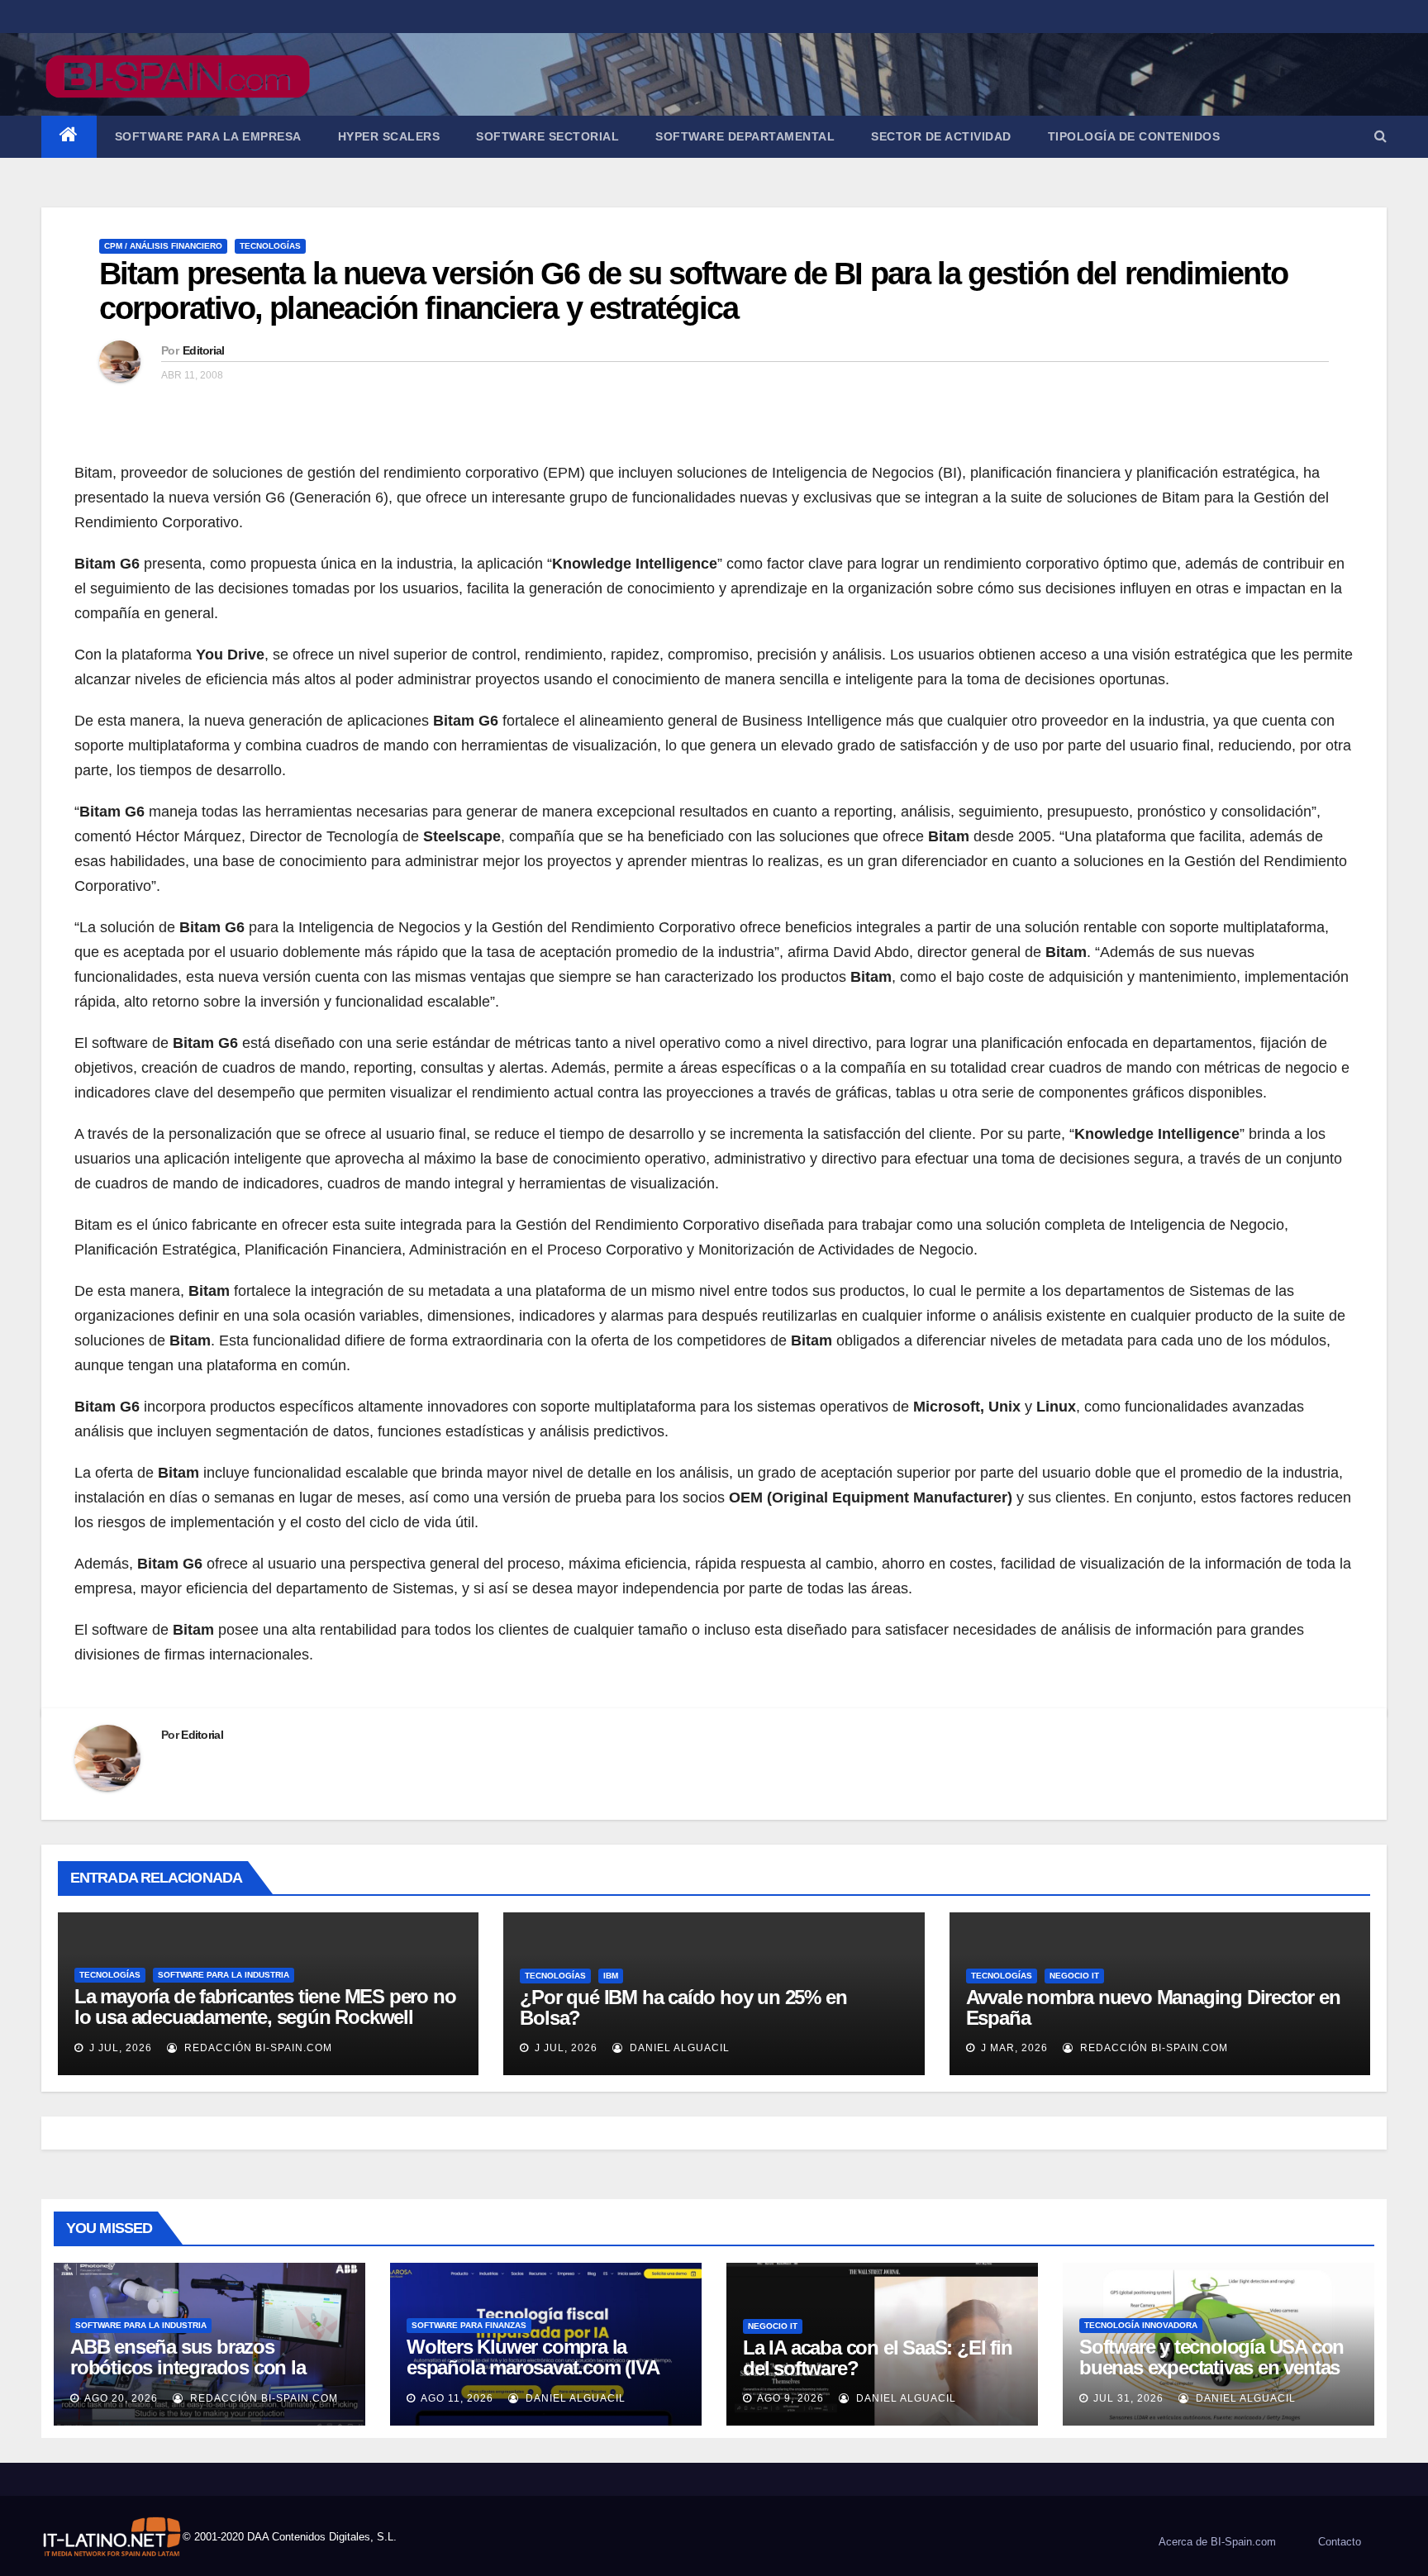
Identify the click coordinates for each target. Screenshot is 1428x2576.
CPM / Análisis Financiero (163, 246)
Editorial (204, 350)
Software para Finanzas (469, 2325)
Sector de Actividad (941, 136)
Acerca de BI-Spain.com (1217, 2542)
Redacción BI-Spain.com (257, 2048)
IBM (611, 1976)
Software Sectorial (547, 136)
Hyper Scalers (389, 136)
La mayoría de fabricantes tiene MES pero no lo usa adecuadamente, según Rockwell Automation (265, 2017)
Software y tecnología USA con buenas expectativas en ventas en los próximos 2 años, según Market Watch (1211, 2378)
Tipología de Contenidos (1134, 136)
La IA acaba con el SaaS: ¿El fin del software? (878, 2358)
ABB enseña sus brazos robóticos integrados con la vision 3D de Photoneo (188, 2367)
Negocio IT (1074, 1976)
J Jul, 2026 (119, 2048)
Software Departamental (745, 136)
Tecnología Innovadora (1141, 2325)
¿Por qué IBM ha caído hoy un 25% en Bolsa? (683, 2007)
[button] (1380, 136)
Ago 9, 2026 (790, 2398)
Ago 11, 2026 (457, 2398)
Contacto (1340, 2542)
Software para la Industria (224, 1975)
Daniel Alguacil (678, 2048)
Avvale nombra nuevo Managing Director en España (1153, 2007)
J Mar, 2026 (1013, 2048)
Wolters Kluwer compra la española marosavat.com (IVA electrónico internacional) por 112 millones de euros (533, 2378)
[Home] (69, 137)
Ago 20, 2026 (121, 2398)
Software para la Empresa (208, 136)
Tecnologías (270, 246)
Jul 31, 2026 (1128, 2398)
